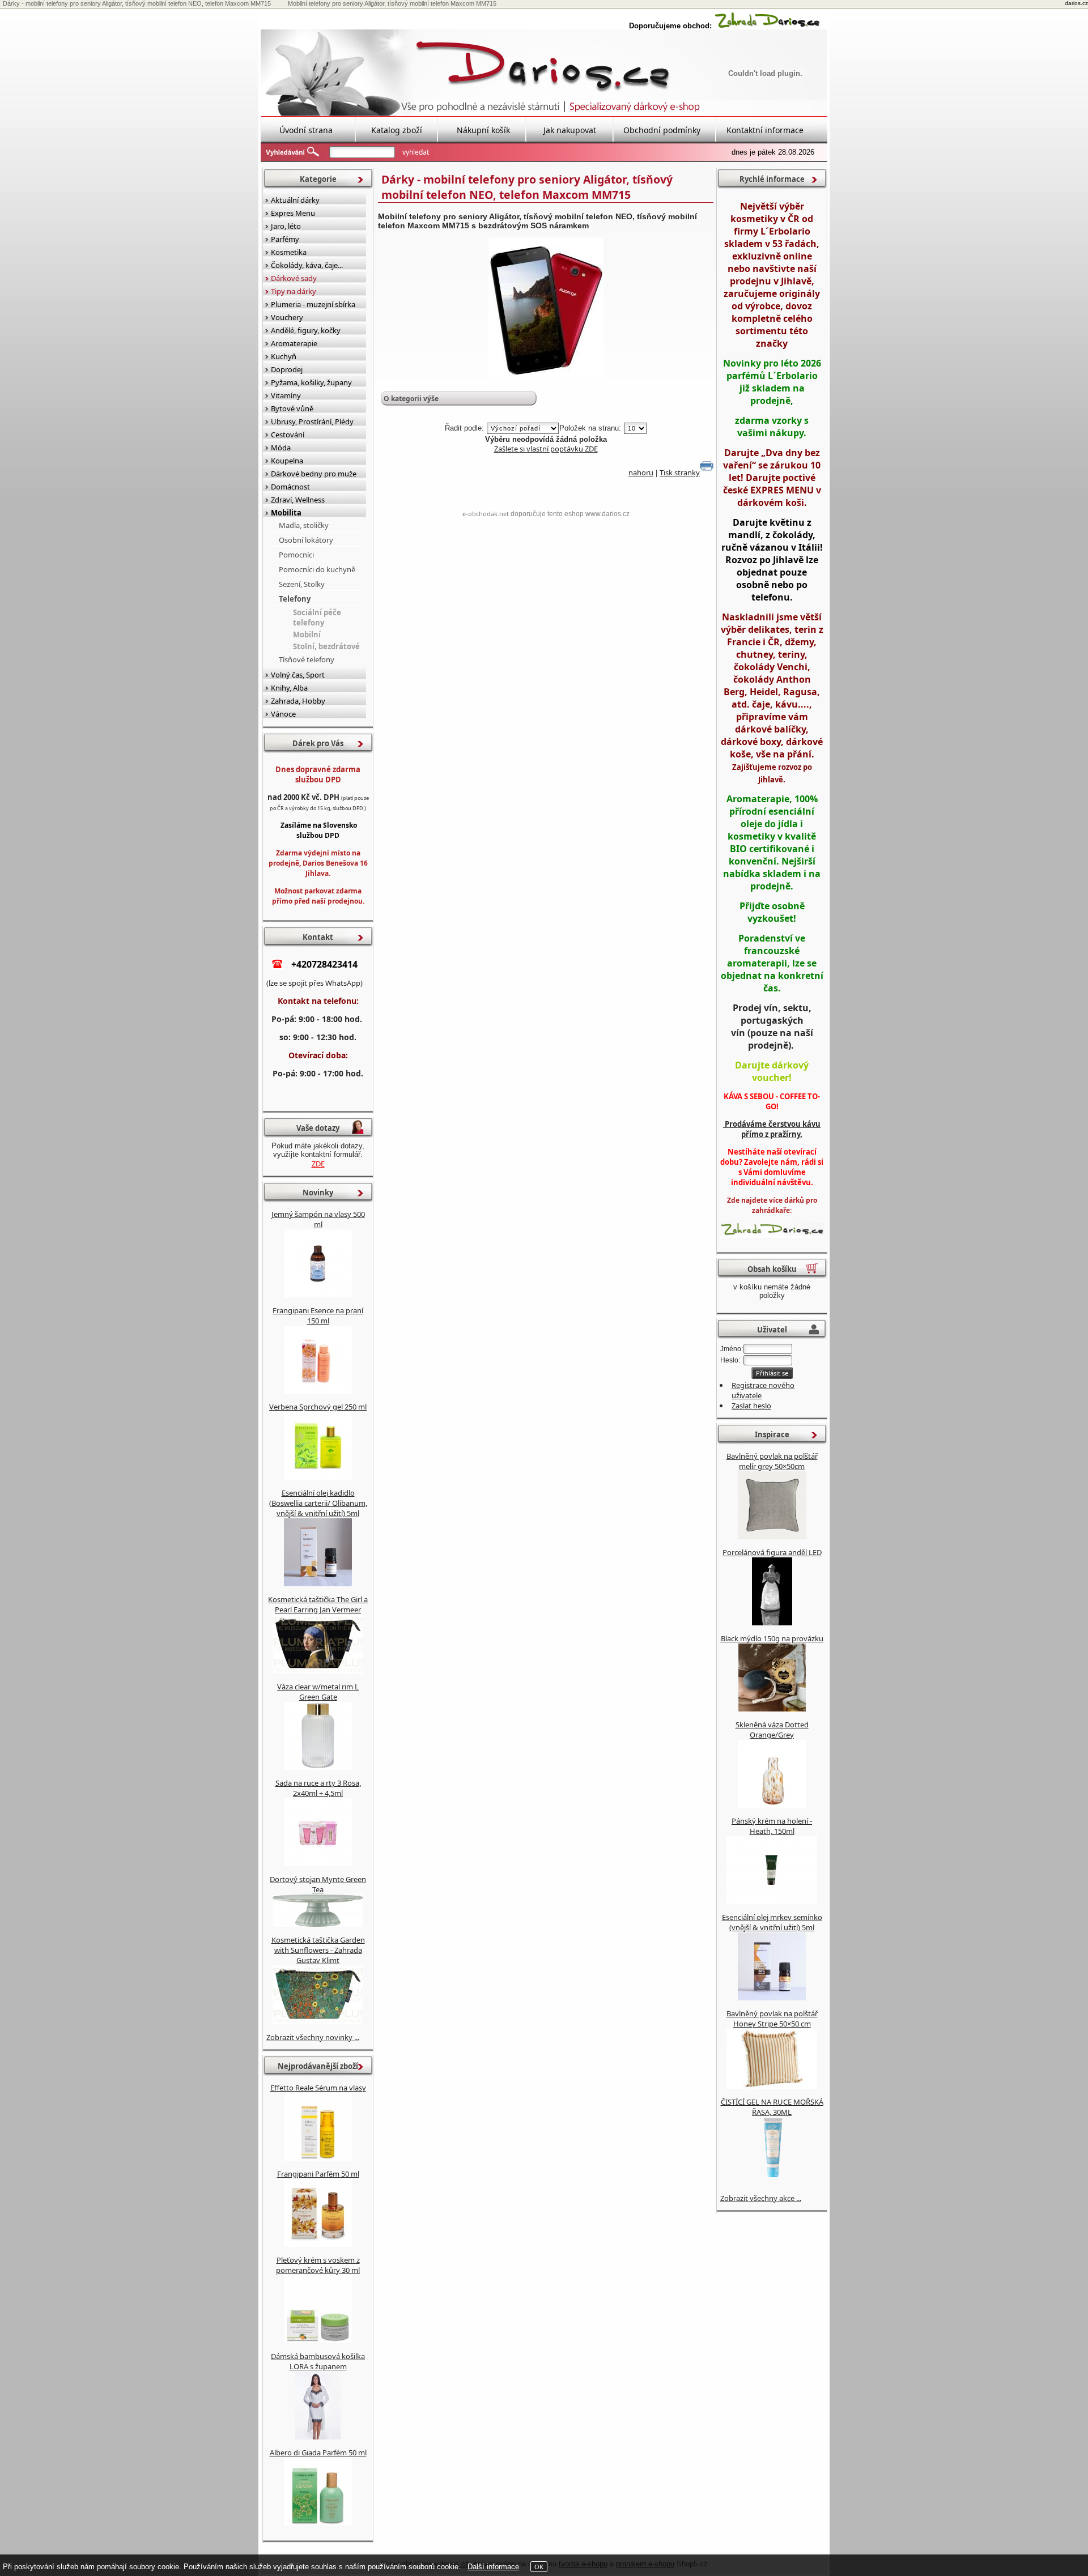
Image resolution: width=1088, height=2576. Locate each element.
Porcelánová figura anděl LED (772, 1552)
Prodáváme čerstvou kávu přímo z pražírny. (772, 1129)
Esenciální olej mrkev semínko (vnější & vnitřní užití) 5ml (772, 1922)
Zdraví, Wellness (298, 500)
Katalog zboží (397, 130)
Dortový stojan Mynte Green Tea (318, 1884)
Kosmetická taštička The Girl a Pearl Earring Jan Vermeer (318, 1604)
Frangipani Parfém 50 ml (318, 2174)
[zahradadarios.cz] (767, 26)
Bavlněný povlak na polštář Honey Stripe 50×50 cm (772, 2019)
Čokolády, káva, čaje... (307, 265)
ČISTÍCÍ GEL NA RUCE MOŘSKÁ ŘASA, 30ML (772, 2107)
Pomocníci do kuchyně (317, 569)
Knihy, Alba (289, 688)
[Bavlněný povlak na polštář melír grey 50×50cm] (772, 1536)
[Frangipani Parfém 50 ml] (318, 2244)
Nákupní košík (483, 130)
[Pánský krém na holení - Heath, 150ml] (772, 1901)
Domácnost (290, 487)
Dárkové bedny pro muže (314, 474)
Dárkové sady (294, 278)
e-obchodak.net (486, 514)
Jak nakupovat (570, 130)
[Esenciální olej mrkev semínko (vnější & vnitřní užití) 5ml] (772, 1998)
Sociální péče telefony (317, 618)
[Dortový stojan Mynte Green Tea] (318, 1924)
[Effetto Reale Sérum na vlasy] (318, 2158)
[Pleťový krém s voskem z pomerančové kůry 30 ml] (318, 2340)
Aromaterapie (294, 343)
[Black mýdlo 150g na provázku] (772, 1709)
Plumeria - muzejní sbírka (313, 304)
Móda (281, 448)
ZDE (318, 1164)
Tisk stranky (680, 472)
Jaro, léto (286, 226)
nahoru (641, 472)
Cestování (288, 435)
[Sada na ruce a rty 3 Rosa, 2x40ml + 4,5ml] (318, 1863)
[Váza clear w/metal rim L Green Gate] (318, 1767)
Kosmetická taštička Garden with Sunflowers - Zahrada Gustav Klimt (318, 1950)
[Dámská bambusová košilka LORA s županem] (318, 2437)
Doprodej (287, 369)
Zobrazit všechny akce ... (761, 2198)
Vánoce (283, 714)
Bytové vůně (292, 408)
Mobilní (307, 635)
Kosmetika (289, 252)
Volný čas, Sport (298, 675)
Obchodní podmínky (662, 130)
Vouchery (287, 317)
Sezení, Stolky (302, 584)
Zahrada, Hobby (298, 701)
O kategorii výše (411, 399)
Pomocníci (296, 555)
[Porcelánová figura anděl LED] (772, 1623)
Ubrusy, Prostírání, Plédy (312, 421)
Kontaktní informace (765, 130)
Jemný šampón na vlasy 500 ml (318, 1219)
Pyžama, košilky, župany (311, 382)
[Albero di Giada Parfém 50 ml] (318, 2523)
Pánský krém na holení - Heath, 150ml (772, 1826)
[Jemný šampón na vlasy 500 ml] (318, 1295)
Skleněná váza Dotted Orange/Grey (772, 1730)
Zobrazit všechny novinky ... (313, 2037)
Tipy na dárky (294, 291)
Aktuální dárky (295, 200)
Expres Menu (293, 213)
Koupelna (287, 461)
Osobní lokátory (306, 540)
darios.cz (1076, 3)
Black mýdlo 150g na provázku (772, 1638)
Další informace (493, 2567)
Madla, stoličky (304, 525)
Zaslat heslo (751, 1406)
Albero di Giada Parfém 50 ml (318, 2452)
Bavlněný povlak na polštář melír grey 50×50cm (772, 1461)
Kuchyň (284, 356)
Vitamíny (286, 395)
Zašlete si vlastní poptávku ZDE (546, 449)
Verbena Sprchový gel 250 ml (318, 1407)
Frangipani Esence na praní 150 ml (318, 1315)
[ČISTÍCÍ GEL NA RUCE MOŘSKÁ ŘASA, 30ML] (772, 2182)
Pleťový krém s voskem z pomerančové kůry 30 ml (318, 2265)
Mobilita (286, 513)
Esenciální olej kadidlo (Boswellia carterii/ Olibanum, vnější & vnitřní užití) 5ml (318, 1503)
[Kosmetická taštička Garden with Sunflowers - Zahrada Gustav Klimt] (318, 2021)
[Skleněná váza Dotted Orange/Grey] (772, 1805)
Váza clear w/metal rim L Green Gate (318, 1692)
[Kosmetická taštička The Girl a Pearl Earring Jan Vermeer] (318, 1671)
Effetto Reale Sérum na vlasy (318, 2088)
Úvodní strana (306, 130)
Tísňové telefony (307, 659)
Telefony (295, 599)
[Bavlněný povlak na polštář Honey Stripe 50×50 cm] (772, 2086)
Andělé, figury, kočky (306, 330)
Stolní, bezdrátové (326, 646)
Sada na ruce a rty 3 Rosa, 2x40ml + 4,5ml (318, 1788)
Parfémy (285, 239)
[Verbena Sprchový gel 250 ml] (318, 1477)
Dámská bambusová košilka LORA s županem (318, 2361)
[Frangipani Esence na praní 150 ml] (318, 1391)
